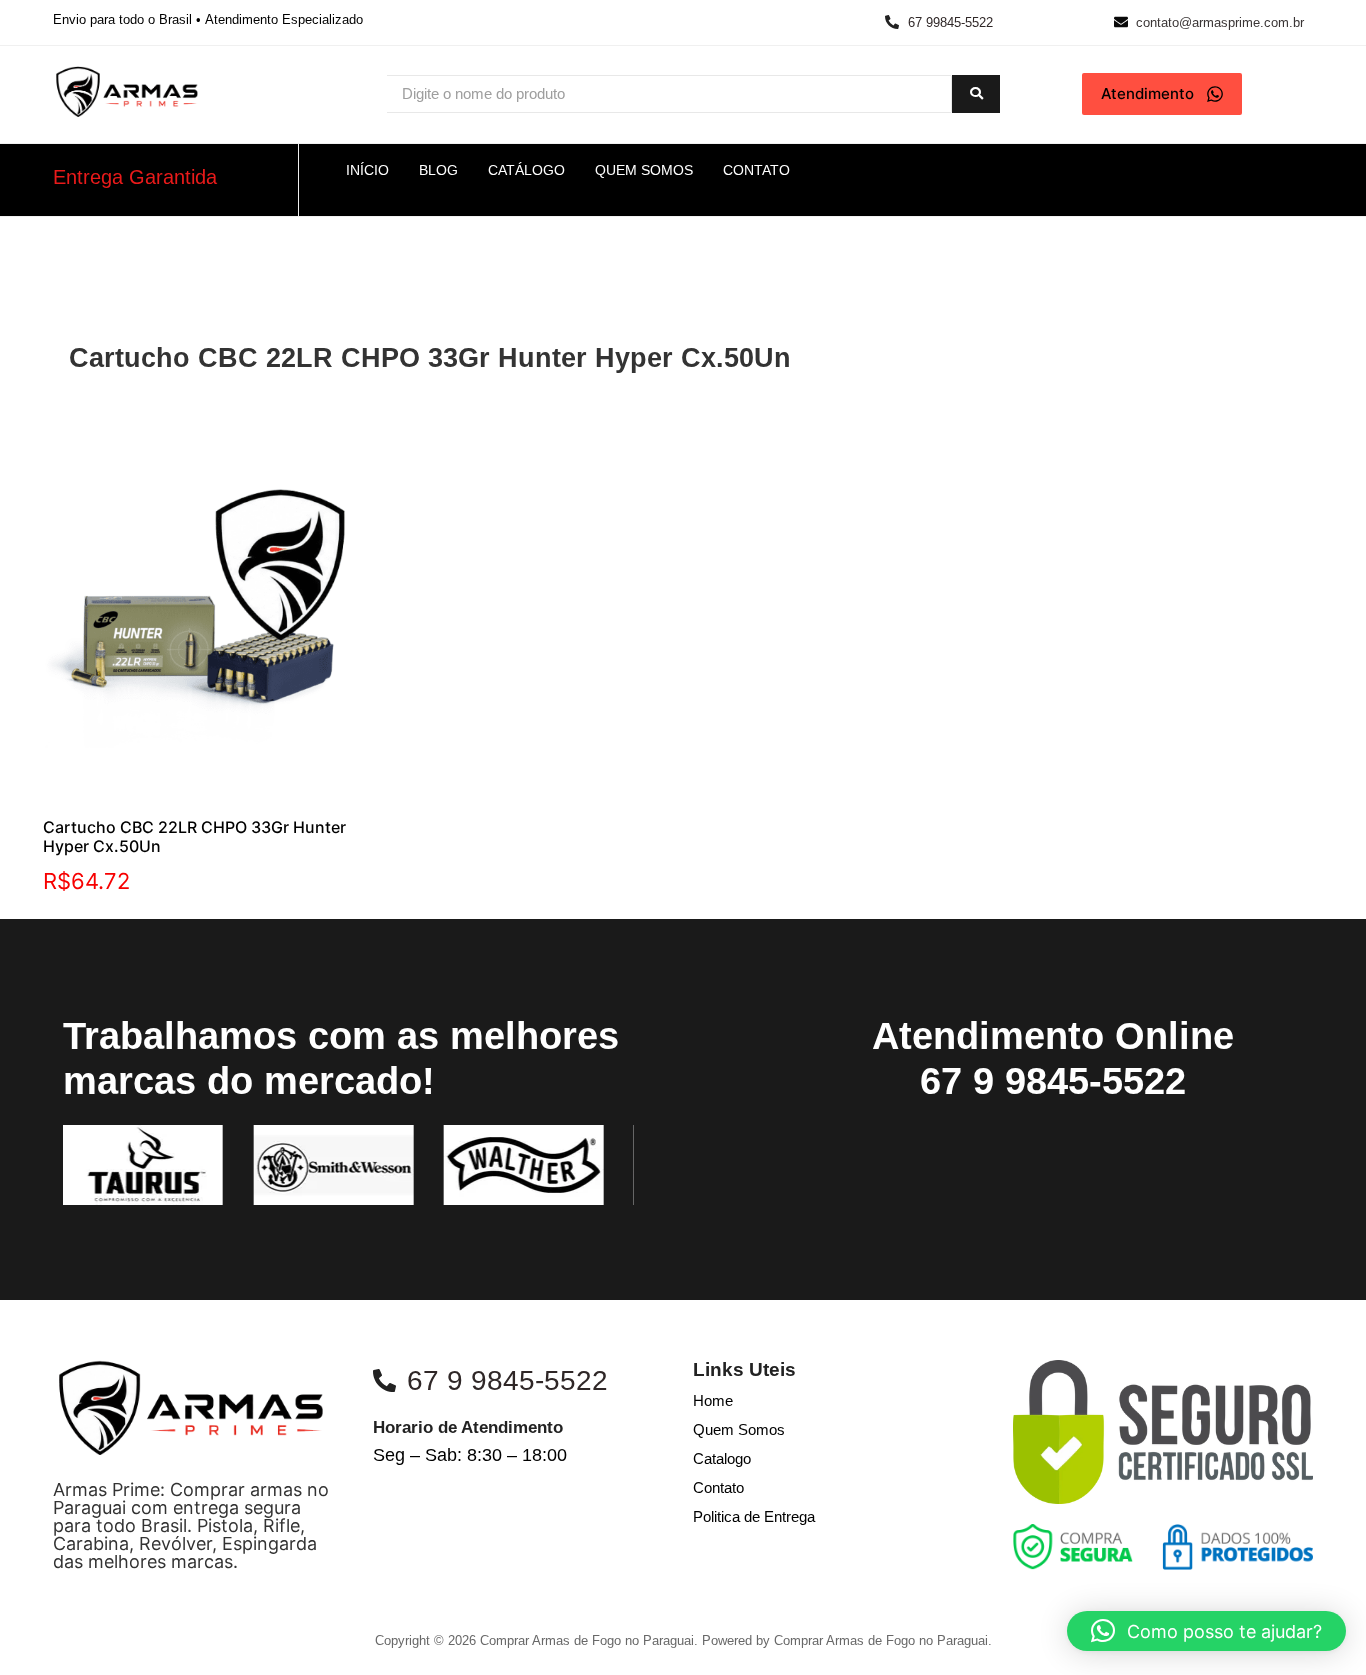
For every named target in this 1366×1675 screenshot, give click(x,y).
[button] (1206, 1631)
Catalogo (722, 1458)
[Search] (976, 94)
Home (713, 1400)
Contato (718, 1487)
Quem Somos (739, 1429)
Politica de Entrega (754, 1516)
